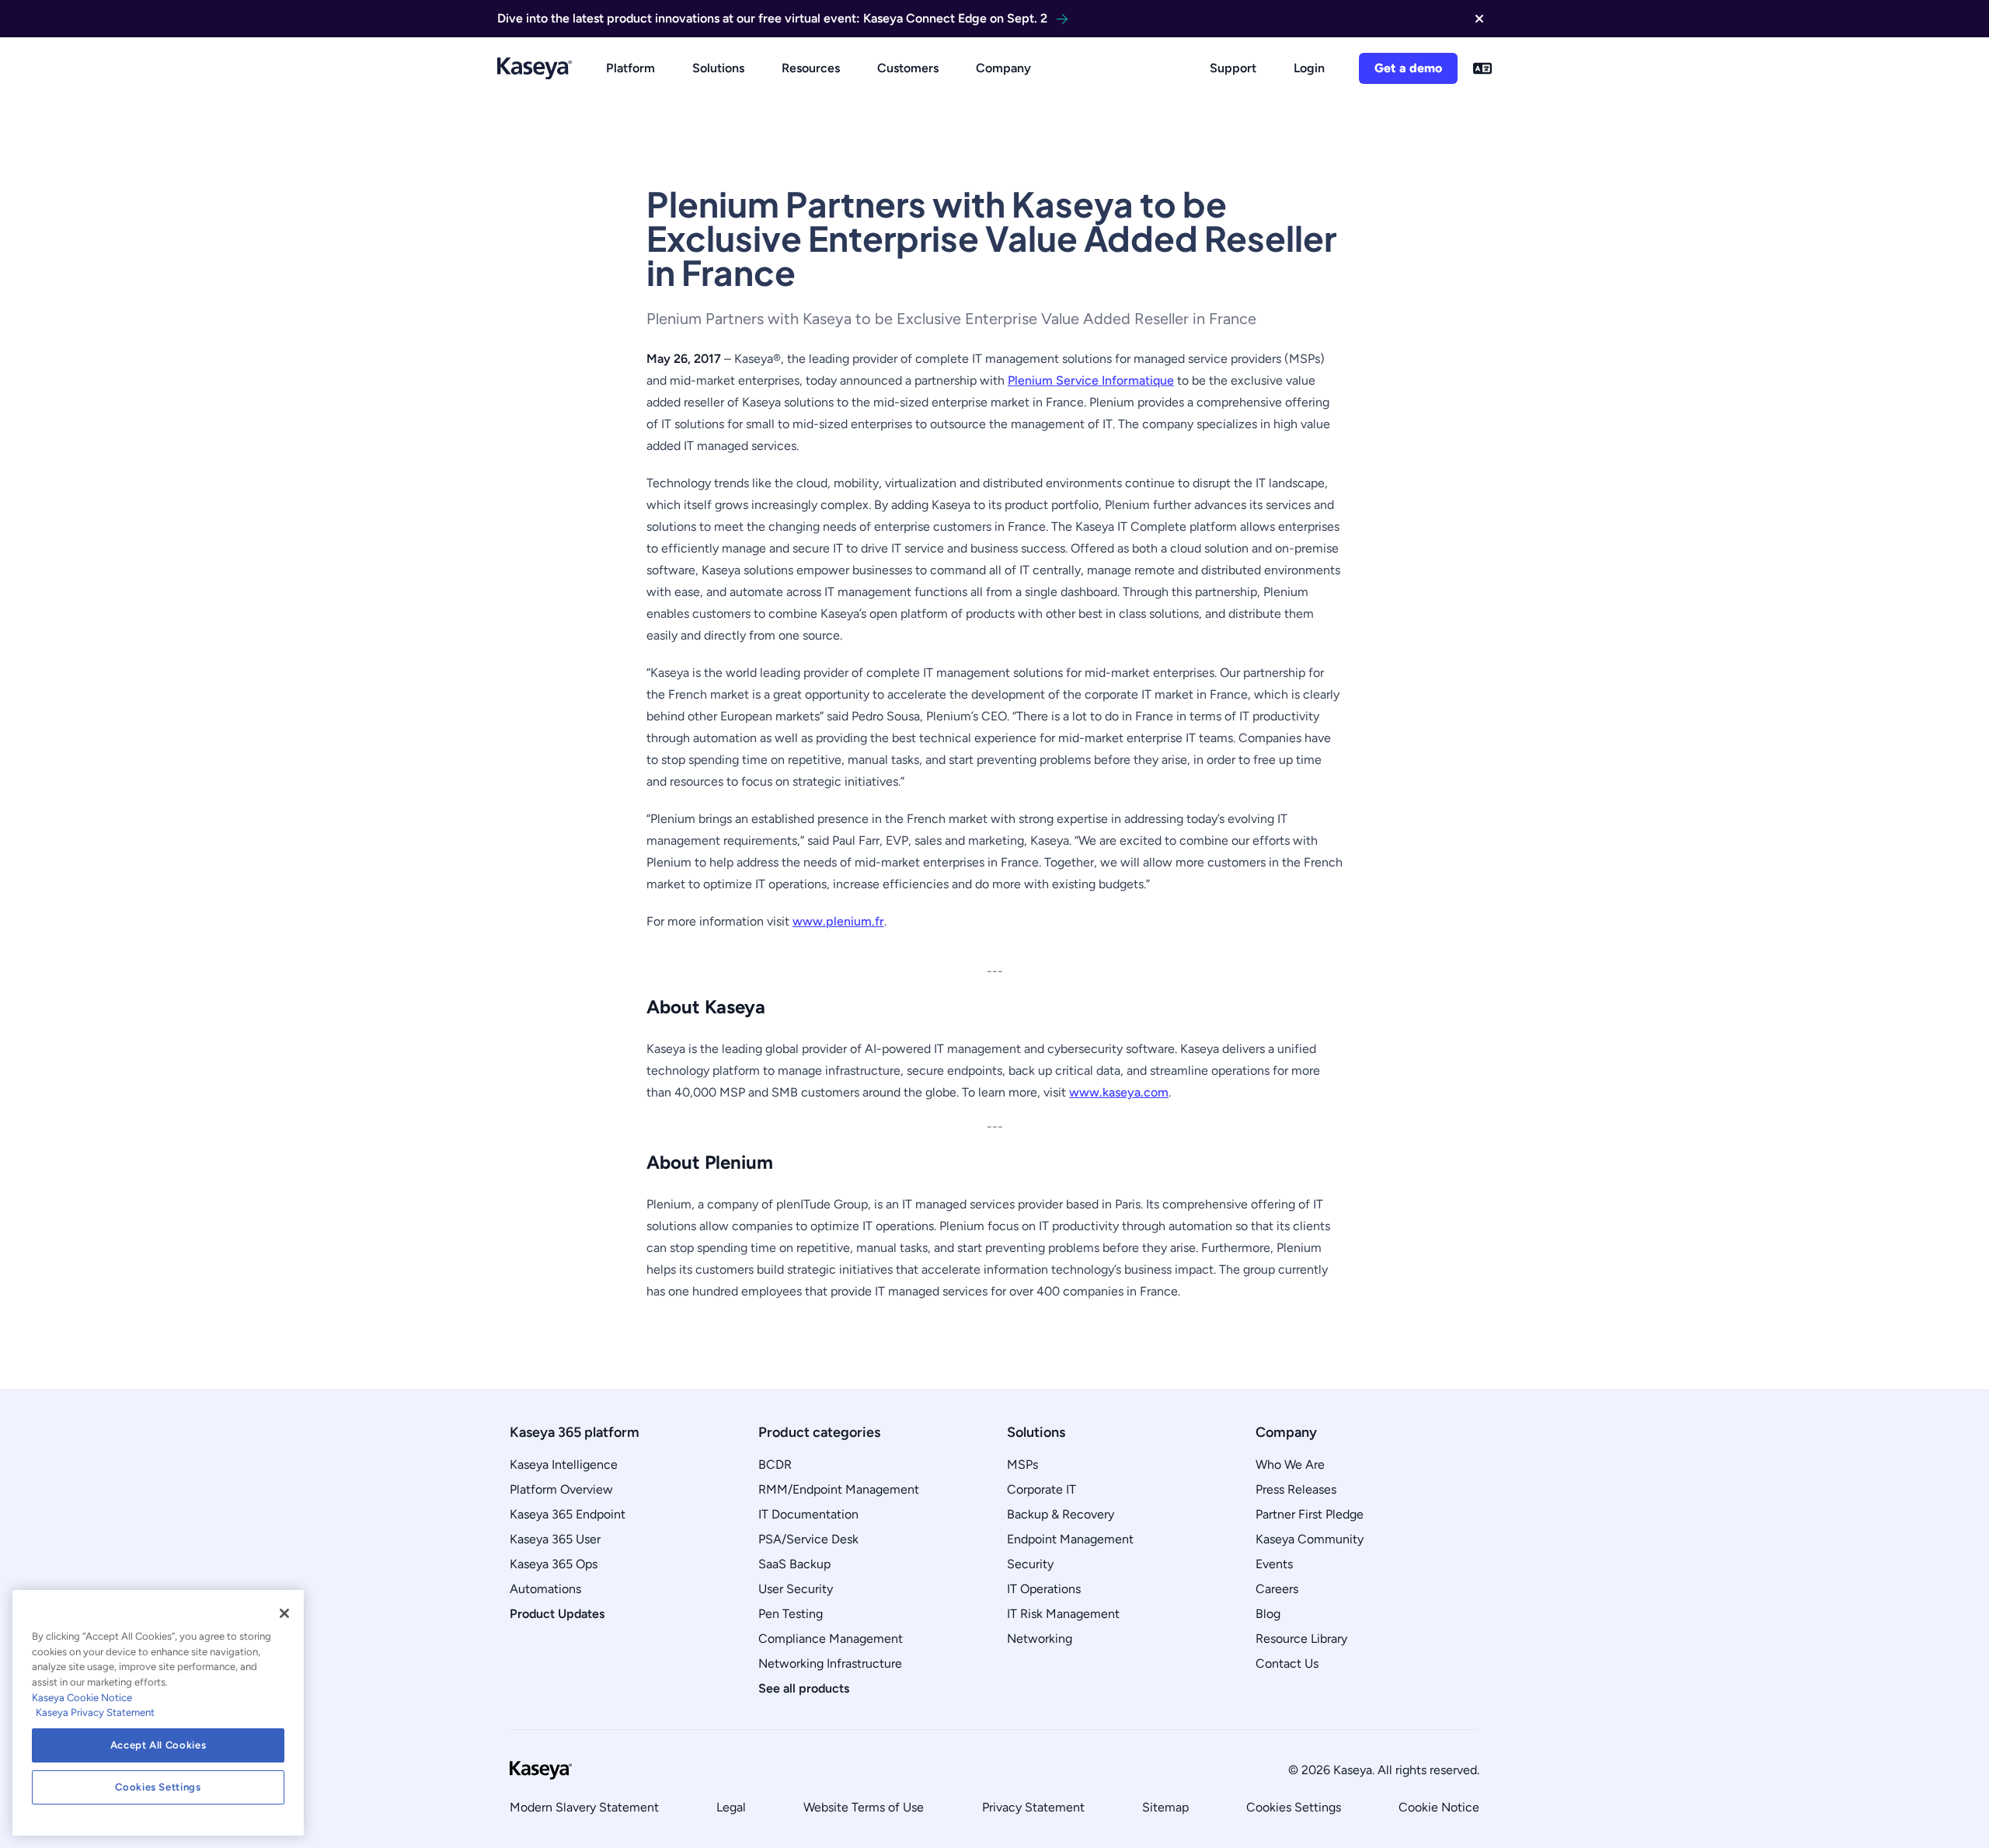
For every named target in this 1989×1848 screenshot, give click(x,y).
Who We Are (1290, 1464)
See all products (804, 1688)
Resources (811, 68)
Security (1030, 1564)
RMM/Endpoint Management (839, 1489)
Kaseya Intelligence (564, 1464)
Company (1003, 68)
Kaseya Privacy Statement (95, 1712)
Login (1309, 68)
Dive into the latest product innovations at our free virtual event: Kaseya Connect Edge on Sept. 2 (772, 18)
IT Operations (1044, 1589)
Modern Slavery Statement (584, 1807)
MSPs (1022, 1464)
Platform (630, 68)
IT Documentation (808, 1514)
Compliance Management (831, 1639)
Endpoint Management (1070, 1539)
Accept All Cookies (158, 1745)
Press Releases (1296, 1489)
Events (1274, 1564)
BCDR (775, 1464)
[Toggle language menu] (1482, 68)
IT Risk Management (1063, 1614)
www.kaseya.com (1119, 1092)
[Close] (284, 1613)
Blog (1268, 1614)
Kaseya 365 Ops (554, 1564)
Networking (1040, 1639)
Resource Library (1301, 1639)
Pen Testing (791, 1614)
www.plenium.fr (838, 921)
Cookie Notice (1439, 1807)
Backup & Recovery (1061, 1514)
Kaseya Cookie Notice (82, 1698)
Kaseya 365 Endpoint (568, 1514)
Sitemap (1165, 1807)
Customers (908, 68)
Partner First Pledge (1310, 1514)
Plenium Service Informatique (1091, 380)
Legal (731, 1807)
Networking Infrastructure (830, 1663)
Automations (545, 1589)
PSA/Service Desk (808, 1539)
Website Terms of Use (864, 1807)
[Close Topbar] (1479, 19)
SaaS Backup (794, 1564)
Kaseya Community (1310, 1539)
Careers (1277, 1589)
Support (1233, 68)
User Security (796, 1589)
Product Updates (557, 1614)
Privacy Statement (1033, 1807)
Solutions (718, 68)
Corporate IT (1042, 1489)
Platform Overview (561, 1489)
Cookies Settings (1294, 1807)
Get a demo (1408, 68)
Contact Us (1287, 1663)
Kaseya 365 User (555, 1539)
